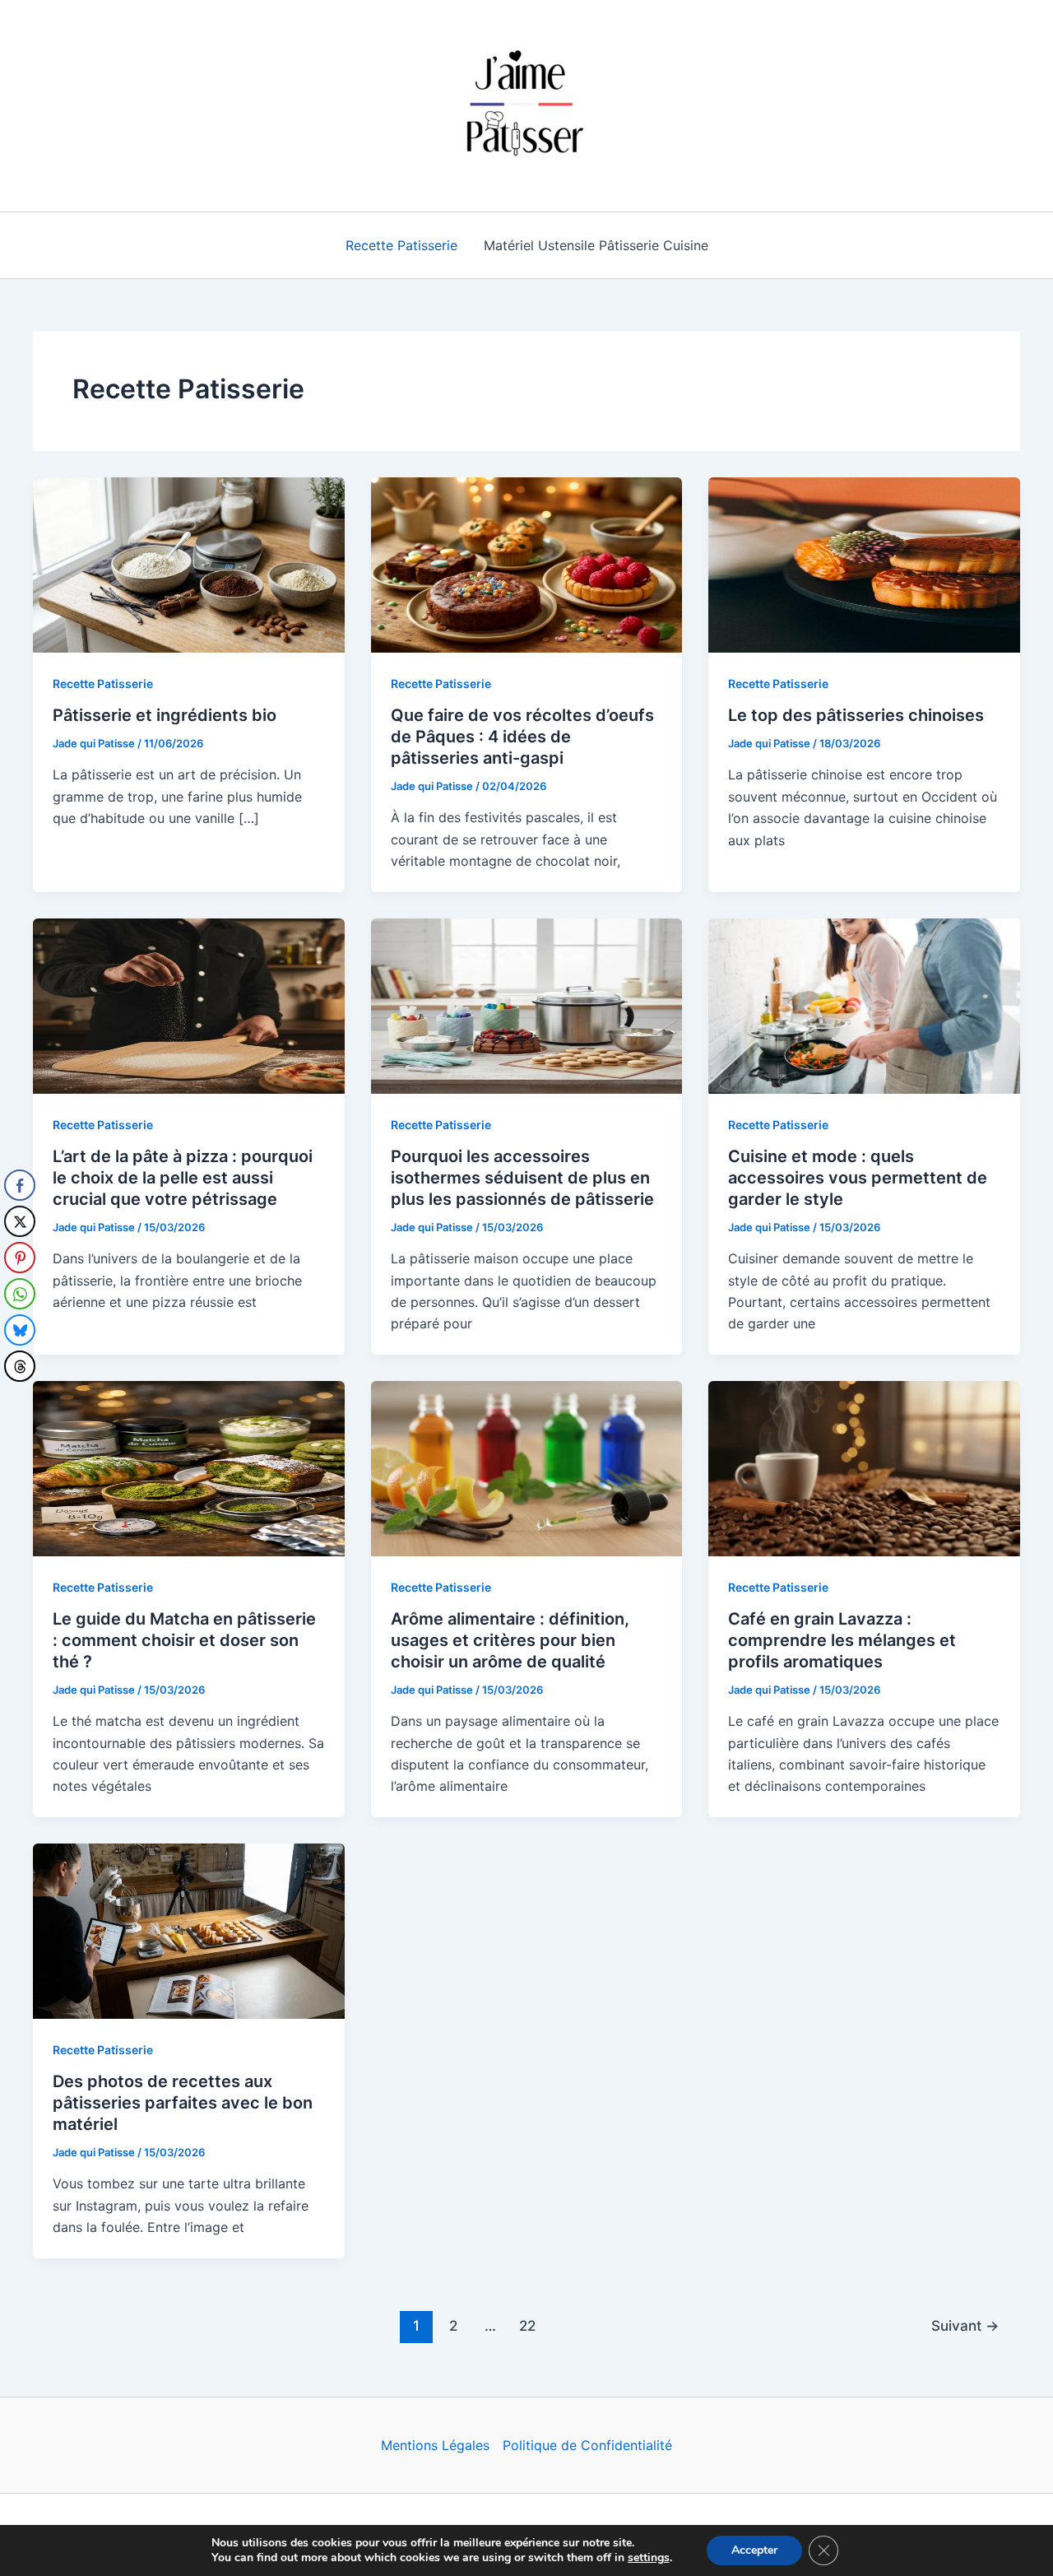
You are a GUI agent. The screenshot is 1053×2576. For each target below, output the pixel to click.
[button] (19, 1399)
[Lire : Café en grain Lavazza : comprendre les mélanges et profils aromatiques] (864, 1467)
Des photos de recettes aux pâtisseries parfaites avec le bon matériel (183, 2103)
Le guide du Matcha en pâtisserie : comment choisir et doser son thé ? (184, 1640)
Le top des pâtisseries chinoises (856, 715)
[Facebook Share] (20, 1185)
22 (527, 2325)
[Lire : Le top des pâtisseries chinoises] (864, 564)
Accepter (754, 2550)
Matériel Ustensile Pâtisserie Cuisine (596, 245)
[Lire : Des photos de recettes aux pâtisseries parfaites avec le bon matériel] (189, 1930)
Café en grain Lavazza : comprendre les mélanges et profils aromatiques (842, 1640)
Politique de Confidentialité (587, 2445)
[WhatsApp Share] (20, 1294)
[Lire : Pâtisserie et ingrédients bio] (189, 564)
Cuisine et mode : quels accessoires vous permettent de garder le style (858, 1178)
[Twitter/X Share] (20, 1221)
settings (649, 2558)
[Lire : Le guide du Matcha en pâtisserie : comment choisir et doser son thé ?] (189, 1467)
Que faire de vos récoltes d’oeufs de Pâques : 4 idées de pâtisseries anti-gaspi (522, 737)
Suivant (965, 2325)
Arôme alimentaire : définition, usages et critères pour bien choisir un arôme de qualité (510, 1640)
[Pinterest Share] (20, 1258)
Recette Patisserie (401, 245)
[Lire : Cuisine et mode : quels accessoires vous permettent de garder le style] (864, 1004)
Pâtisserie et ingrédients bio (165, 715)
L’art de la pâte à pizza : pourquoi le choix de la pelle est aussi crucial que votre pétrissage (183, 1178)
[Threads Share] (20, 1366)
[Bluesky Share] (20, 1330)
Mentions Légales (435, 2445)
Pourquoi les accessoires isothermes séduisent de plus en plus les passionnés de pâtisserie (522, 1178)
